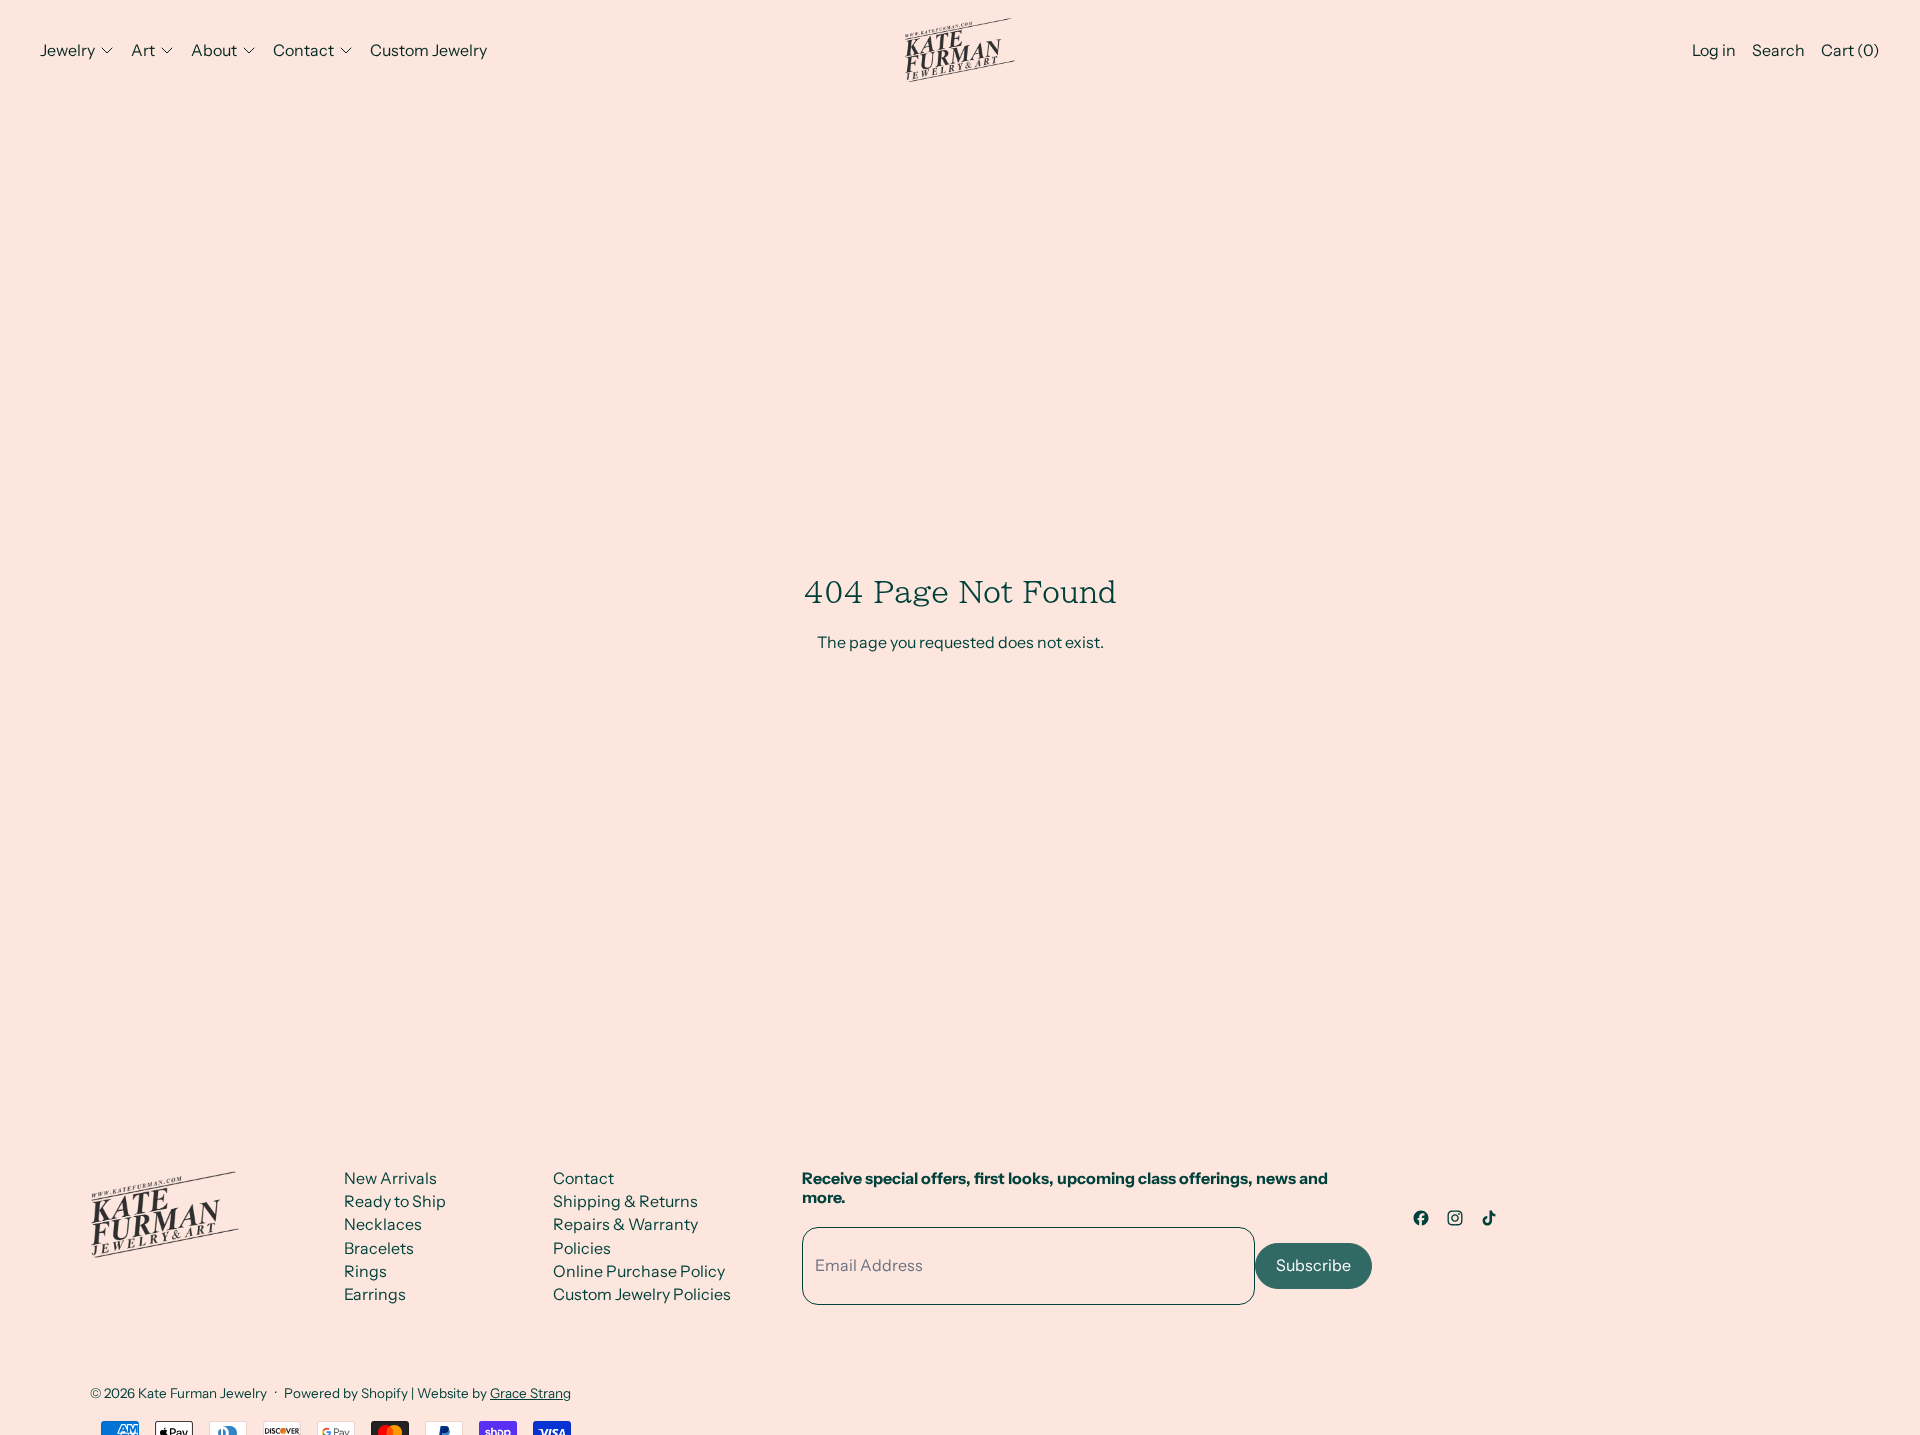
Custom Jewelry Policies (642, 1294)
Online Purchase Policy (639, 1271)
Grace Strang (530, 1393)
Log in (1714, 50)
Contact (583, 1178)
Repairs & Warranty (625, 1224)
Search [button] (1778, 50)
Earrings (375, 1294)
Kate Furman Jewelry (202, 1393)
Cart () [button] (1850, 50)
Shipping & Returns (625, 1201)
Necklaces (383, 1224)
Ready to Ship (395, 1201)
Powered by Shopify (346, 1393)
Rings (365, 1271)
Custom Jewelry (428, 50)
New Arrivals (390, 1178)
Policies (582, 1248)
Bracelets (379, 1248)
